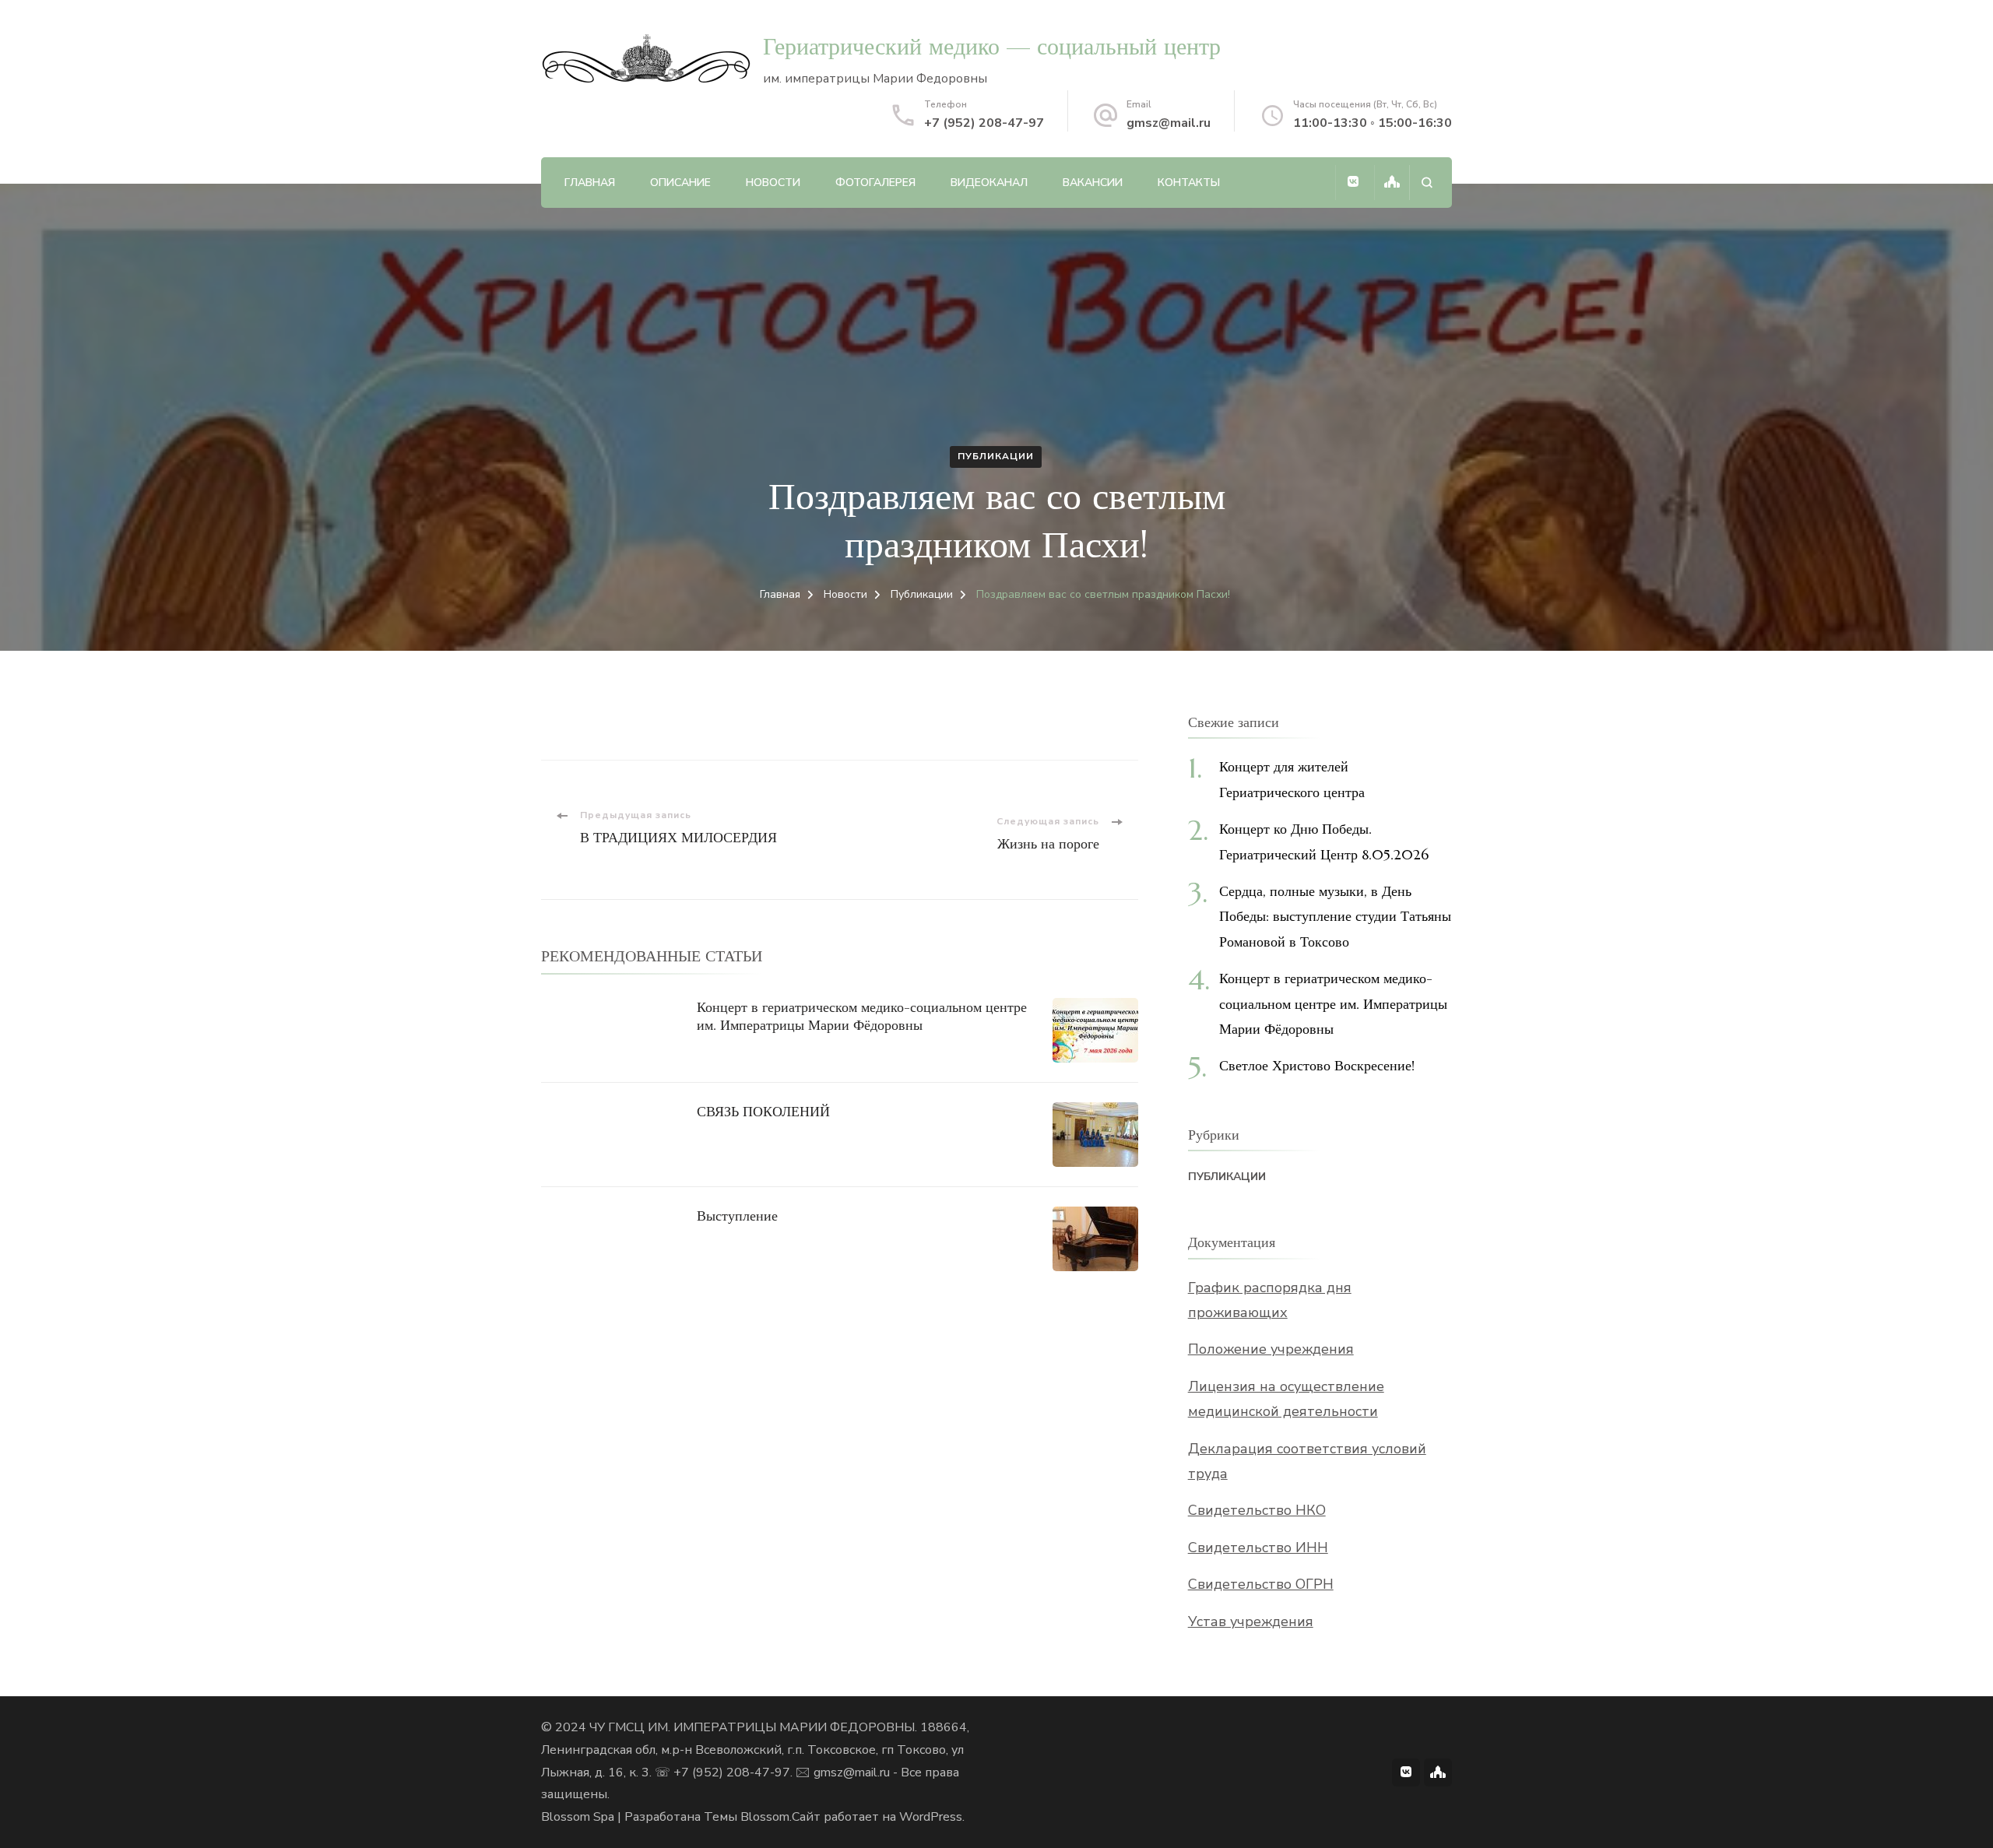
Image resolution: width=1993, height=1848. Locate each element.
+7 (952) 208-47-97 (984, 123)
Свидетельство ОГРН (1261, 1584)
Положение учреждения (1271, 1349)
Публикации (996, 456)
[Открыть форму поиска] (1427, 183)
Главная (590, 183)
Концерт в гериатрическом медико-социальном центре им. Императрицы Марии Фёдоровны (862, 1016)
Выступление (737, 1216)
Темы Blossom (747, 1817)
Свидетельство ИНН (1258, 1548)
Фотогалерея (875, 183)
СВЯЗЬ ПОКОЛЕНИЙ (763, 1111)
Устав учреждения (1251, 1621)
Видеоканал (989, 183)
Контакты (1189, 183)
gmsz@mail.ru (1169, 123)
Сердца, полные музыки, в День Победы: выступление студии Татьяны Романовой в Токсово (1335, 916)
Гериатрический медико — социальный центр (992, 46)
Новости (773, 183)
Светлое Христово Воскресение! (1317, 1065)
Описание (680, 183)
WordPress (931, 1817)
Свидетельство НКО (1257, 1510)
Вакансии (1093, 183)
